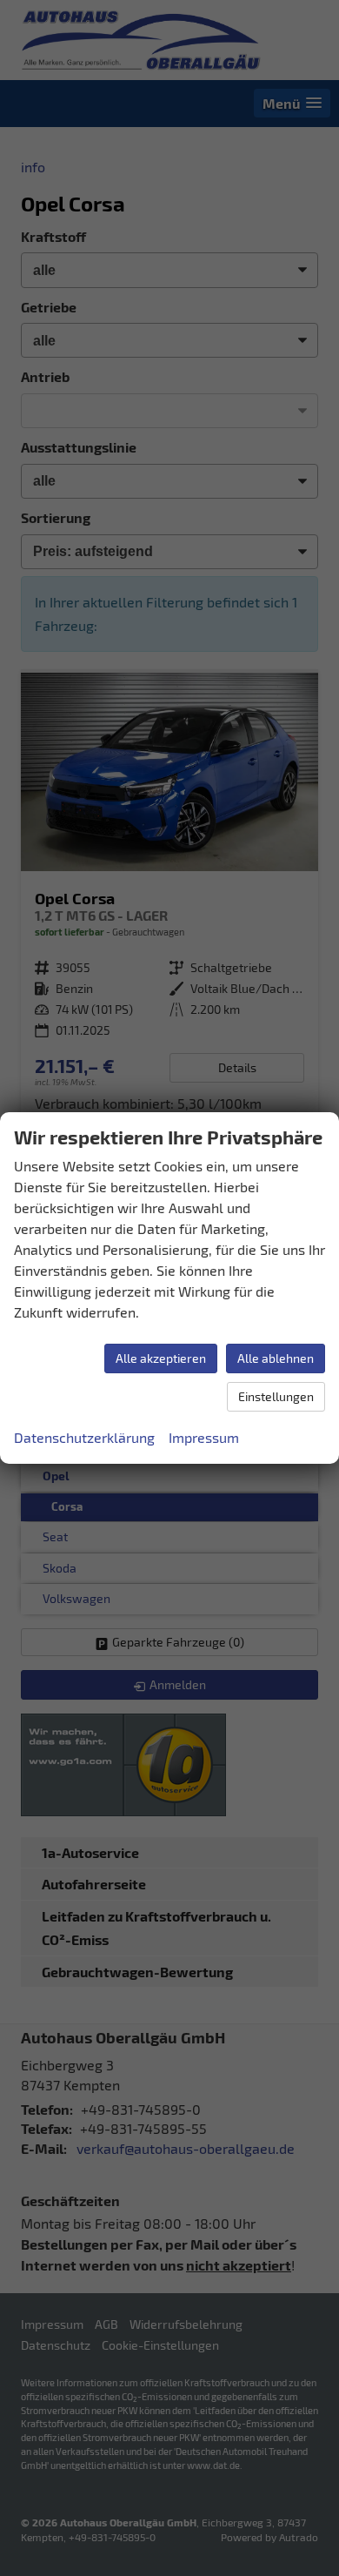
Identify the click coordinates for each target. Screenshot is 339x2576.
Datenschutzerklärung (84, 1437)
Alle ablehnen (276, 1358)
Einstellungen (276, 1396)
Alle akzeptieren (161, 1358)
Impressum (204, 1437)
